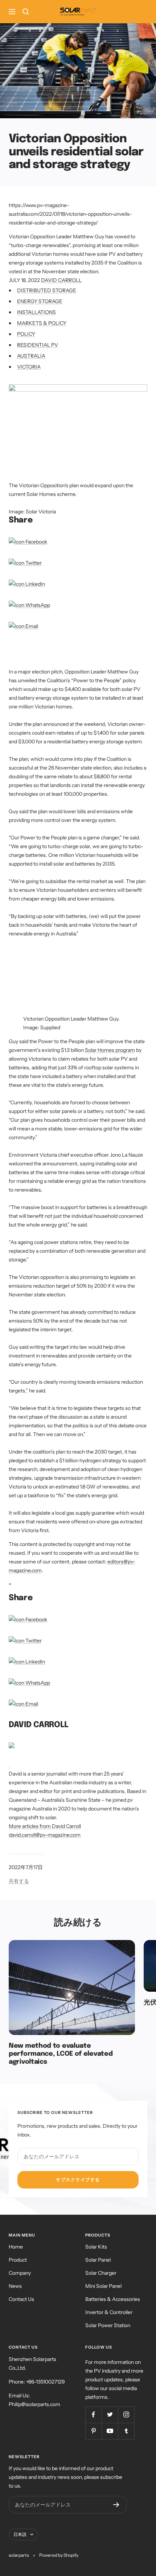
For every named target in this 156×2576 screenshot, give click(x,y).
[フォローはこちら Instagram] (126, 2415)
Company (20, 2273)
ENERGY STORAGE (40, 301)
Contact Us (21, 2299)
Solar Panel (98, 2260)
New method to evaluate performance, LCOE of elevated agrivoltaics (61, 2054)
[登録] (116, 2505)
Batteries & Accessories (113, 2299)
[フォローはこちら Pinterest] (93, 2431)
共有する (19, 1881)
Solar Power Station (108, 2325)
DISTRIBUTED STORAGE (47, 290)
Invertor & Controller (109, 2312)
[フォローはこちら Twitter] (110, 2415)
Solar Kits (96, 2247)
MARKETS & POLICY (42, 323)
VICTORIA (29, 367)
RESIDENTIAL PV (38, 345)
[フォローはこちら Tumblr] (126, 2431)
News (15, 2286)
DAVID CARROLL (61, 280)
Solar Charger (101, 2273)
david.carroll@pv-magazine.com (45, 1835)
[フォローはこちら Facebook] (93, 2415)
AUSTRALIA (31, 356)
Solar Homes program (110, 1050)
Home (16, 2247)
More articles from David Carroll (45, 1826)
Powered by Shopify (59, 2555)
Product (18, 2260)
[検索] (26, 12)
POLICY (26, 334)
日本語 (20, 2534)
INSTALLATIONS (36, 312)
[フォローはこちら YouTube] (110, 2431)
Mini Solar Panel (103, 2286)
